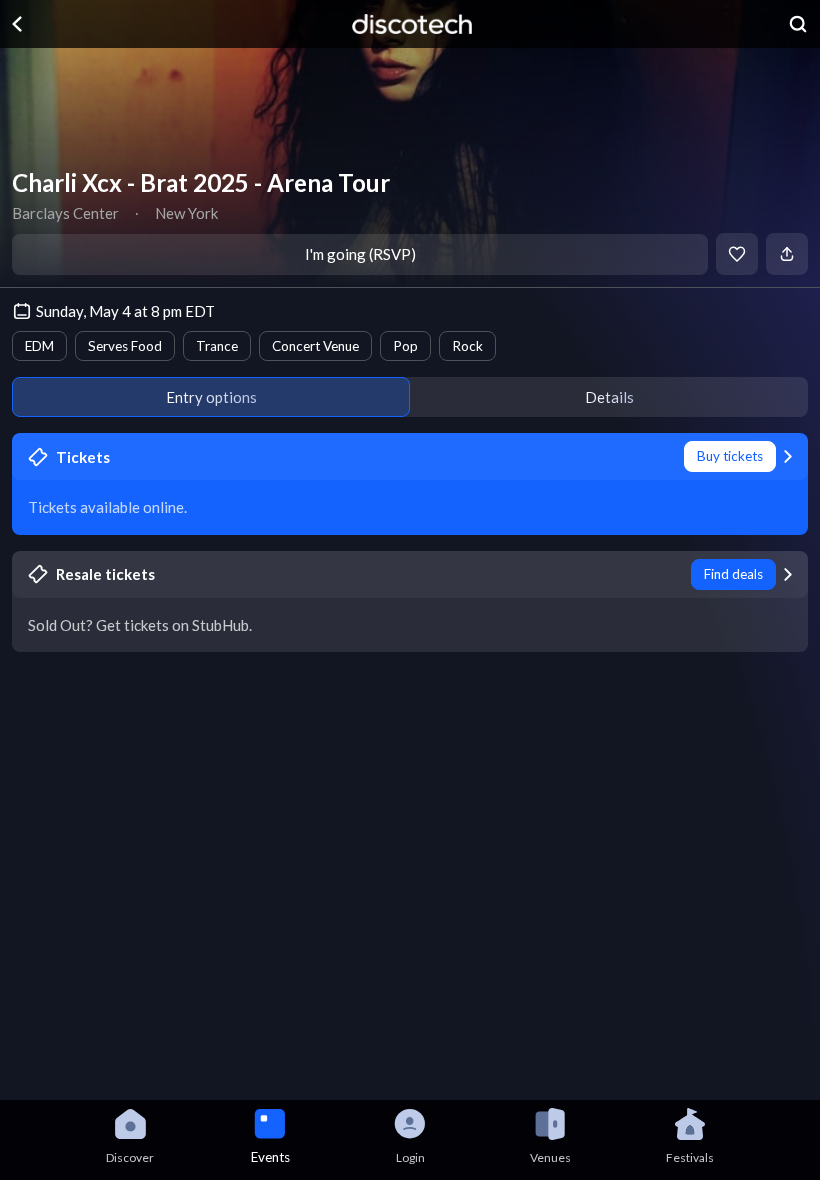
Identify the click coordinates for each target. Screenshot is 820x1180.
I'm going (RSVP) (360, 254)
